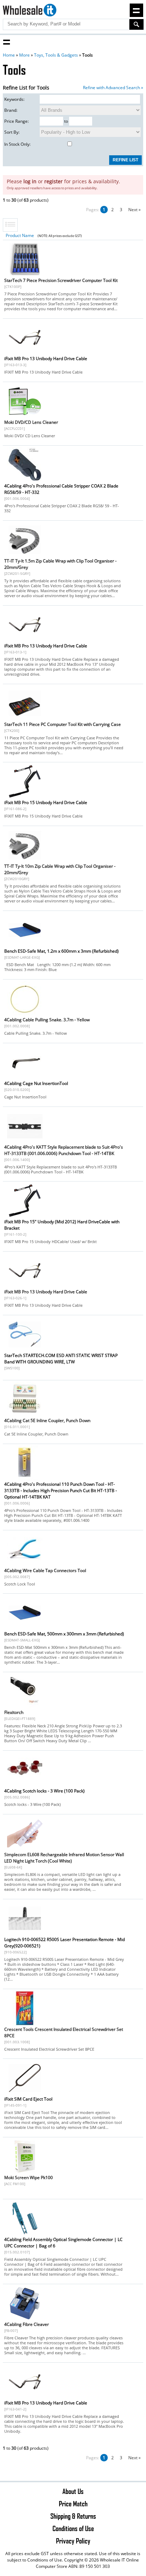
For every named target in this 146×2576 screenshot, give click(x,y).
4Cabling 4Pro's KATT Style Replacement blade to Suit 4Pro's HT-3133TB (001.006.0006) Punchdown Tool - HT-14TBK (64, 1150)
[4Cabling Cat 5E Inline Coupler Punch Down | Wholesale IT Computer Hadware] (25, 1415)
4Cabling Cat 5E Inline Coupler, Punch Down (47, 1420)
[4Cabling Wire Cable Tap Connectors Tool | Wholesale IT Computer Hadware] (25, 1565)
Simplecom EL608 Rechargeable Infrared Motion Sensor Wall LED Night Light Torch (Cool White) (64, 1858)
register (54, 181)
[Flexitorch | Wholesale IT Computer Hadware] (25, 1707)
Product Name (20, 235)
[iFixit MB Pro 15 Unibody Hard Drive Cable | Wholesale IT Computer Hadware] (25, 797)
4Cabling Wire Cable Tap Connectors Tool (45, 1570)
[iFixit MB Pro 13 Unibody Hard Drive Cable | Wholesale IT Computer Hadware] (25, 353)
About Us (73, 2491)
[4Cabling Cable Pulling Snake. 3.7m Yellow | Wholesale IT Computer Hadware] (25, 1014)
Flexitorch (14, 1712)
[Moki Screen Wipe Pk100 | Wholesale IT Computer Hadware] (25, 2172)
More (24, 55)
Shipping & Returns (73, 2516)
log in (30, 181)
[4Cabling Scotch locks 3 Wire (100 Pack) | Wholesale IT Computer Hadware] (25, 1786)
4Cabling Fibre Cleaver (27, 2324)
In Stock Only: (17, 144)
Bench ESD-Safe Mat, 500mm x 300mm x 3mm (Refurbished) (64, 1634)
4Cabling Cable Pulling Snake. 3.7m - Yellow (47, 1020)
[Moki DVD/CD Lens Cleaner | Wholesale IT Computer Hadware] (25, 417)
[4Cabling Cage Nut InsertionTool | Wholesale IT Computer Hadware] (25, 1078)
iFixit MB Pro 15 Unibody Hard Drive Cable (46, 802)
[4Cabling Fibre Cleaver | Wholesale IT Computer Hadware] (25, 2319)
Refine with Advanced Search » (113, 88)
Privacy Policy (73, 2541)
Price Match (73, 2503)
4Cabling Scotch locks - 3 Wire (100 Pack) (44, 1791)
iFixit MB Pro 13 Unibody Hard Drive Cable (46, 359)
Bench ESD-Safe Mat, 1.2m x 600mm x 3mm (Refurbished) (61, 951)
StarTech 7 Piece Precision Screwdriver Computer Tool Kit (61, 280)
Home (9, 55)
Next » (134, 210)
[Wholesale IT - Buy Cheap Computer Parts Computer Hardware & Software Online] (29, 11)
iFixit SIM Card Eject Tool (28, 2099)
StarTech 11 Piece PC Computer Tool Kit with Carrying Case (63, 724)
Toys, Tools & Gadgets (56, 55)
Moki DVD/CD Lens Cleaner (31, 422)
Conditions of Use (73, 2528)
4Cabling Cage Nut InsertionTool (36, 1083)
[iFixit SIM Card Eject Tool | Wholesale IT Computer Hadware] (25, 2094)
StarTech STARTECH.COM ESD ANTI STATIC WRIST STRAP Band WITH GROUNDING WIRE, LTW (61, 1359)
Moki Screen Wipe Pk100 (29, 2178)
